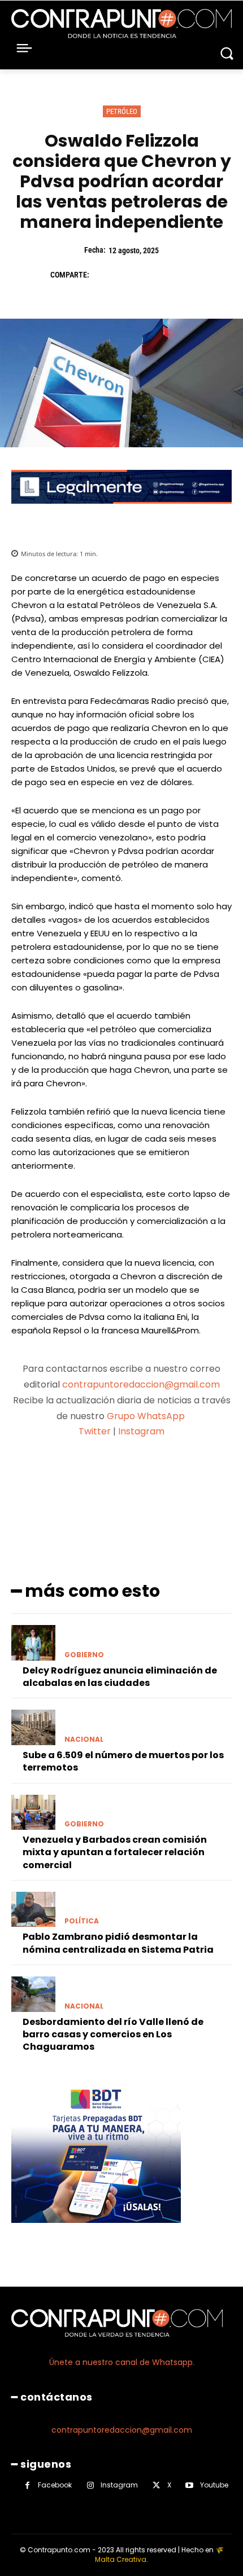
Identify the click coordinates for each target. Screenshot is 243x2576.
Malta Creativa (121, 2559)
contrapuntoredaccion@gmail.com (141, 1384)
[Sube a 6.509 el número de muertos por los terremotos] (33, 1727)
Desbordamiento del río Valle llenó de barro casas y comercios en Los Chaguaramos (113, 2035)
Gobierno (84, 1655)
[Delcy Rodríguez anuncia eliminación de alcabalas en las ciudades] (33, 1643)
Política (82, 1921)
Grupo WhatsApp (147, 1416)
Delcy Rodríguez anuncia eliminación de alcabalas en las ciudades (120, 1677)
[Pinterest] (155, 275)
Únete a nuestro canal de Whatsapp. (122, 2362)
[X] (129, 275)
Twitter (95, 1431)
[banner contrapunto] (121, 512)
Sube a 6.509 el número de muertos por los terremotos (123, 1761)
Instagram (141, 1431)
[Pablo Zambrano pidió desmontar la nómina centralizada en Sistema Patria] (33, 1909)
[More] (216, 1476)
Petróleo (122, 111)
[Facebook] (103, 275)
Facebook (55, 2485)
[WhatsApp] (181, 275)
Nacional (84, 1740)
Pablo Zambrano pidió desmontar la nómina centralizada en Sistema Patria (118, 1943)
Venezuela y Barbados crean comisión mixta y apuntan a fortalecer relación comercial (115, 1852)
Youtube (214, 2485)
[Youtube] (190, 2485)
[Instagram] (90, 2485)
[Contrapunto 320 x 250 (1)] (96, 2232)
